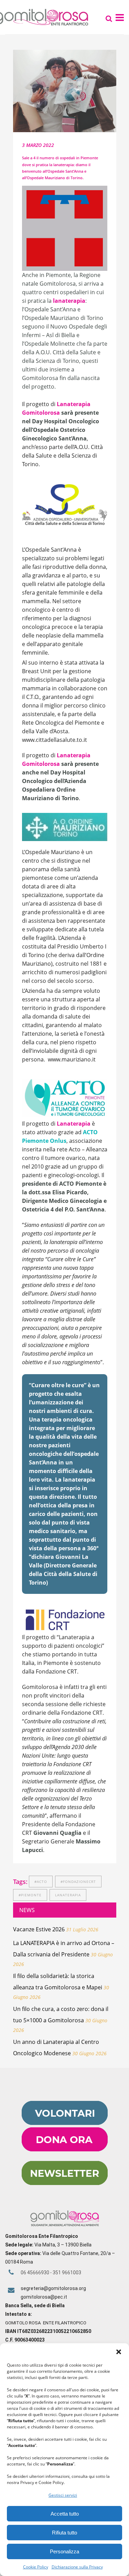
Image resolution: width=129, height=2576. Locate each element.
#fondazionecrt (78, 1882)
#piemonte (30, 1895)
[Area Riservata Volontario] (65, 2123)
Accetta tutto (65, 2514)
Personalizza (64, 2551)
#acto (41, 1882)
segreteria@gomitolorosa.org (53, 2288)
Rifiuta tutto (64, 2533)
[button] (119, 2352)
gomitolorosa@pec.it (44, 2297)
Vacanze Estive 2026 (39, 1929)
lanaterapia (68, 1895)
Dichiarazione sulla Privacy (77, 2567)
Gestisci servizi (63, 2495)
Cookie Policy (36, 2567)
